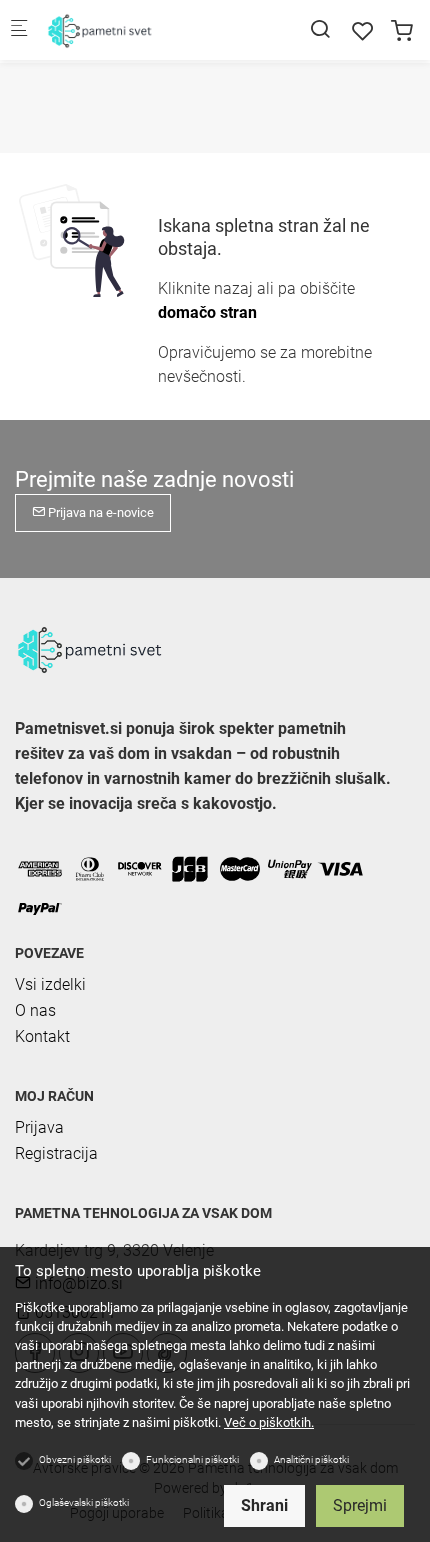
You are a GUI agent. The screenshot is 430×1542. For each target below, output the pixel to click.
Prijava (39, 1127)
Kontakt (42, 1036)
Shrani (264, 1505)
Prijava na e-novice (99, 512)
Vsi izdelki (50, 984)
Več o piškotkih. (269, 1422)
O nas (35, 1010)
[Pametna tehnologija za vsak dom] (126, 29)
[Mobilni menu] (19, 30)
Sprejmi (360, 1505)
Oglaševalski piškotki (84, 1502)
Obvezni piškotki (75, 1459)
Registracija (56, 1153)
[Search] (320, 29)
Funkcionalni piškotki (192, 1459)
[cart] (402, 31)
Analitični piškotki (311, 1459)
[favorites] (363, 31)
